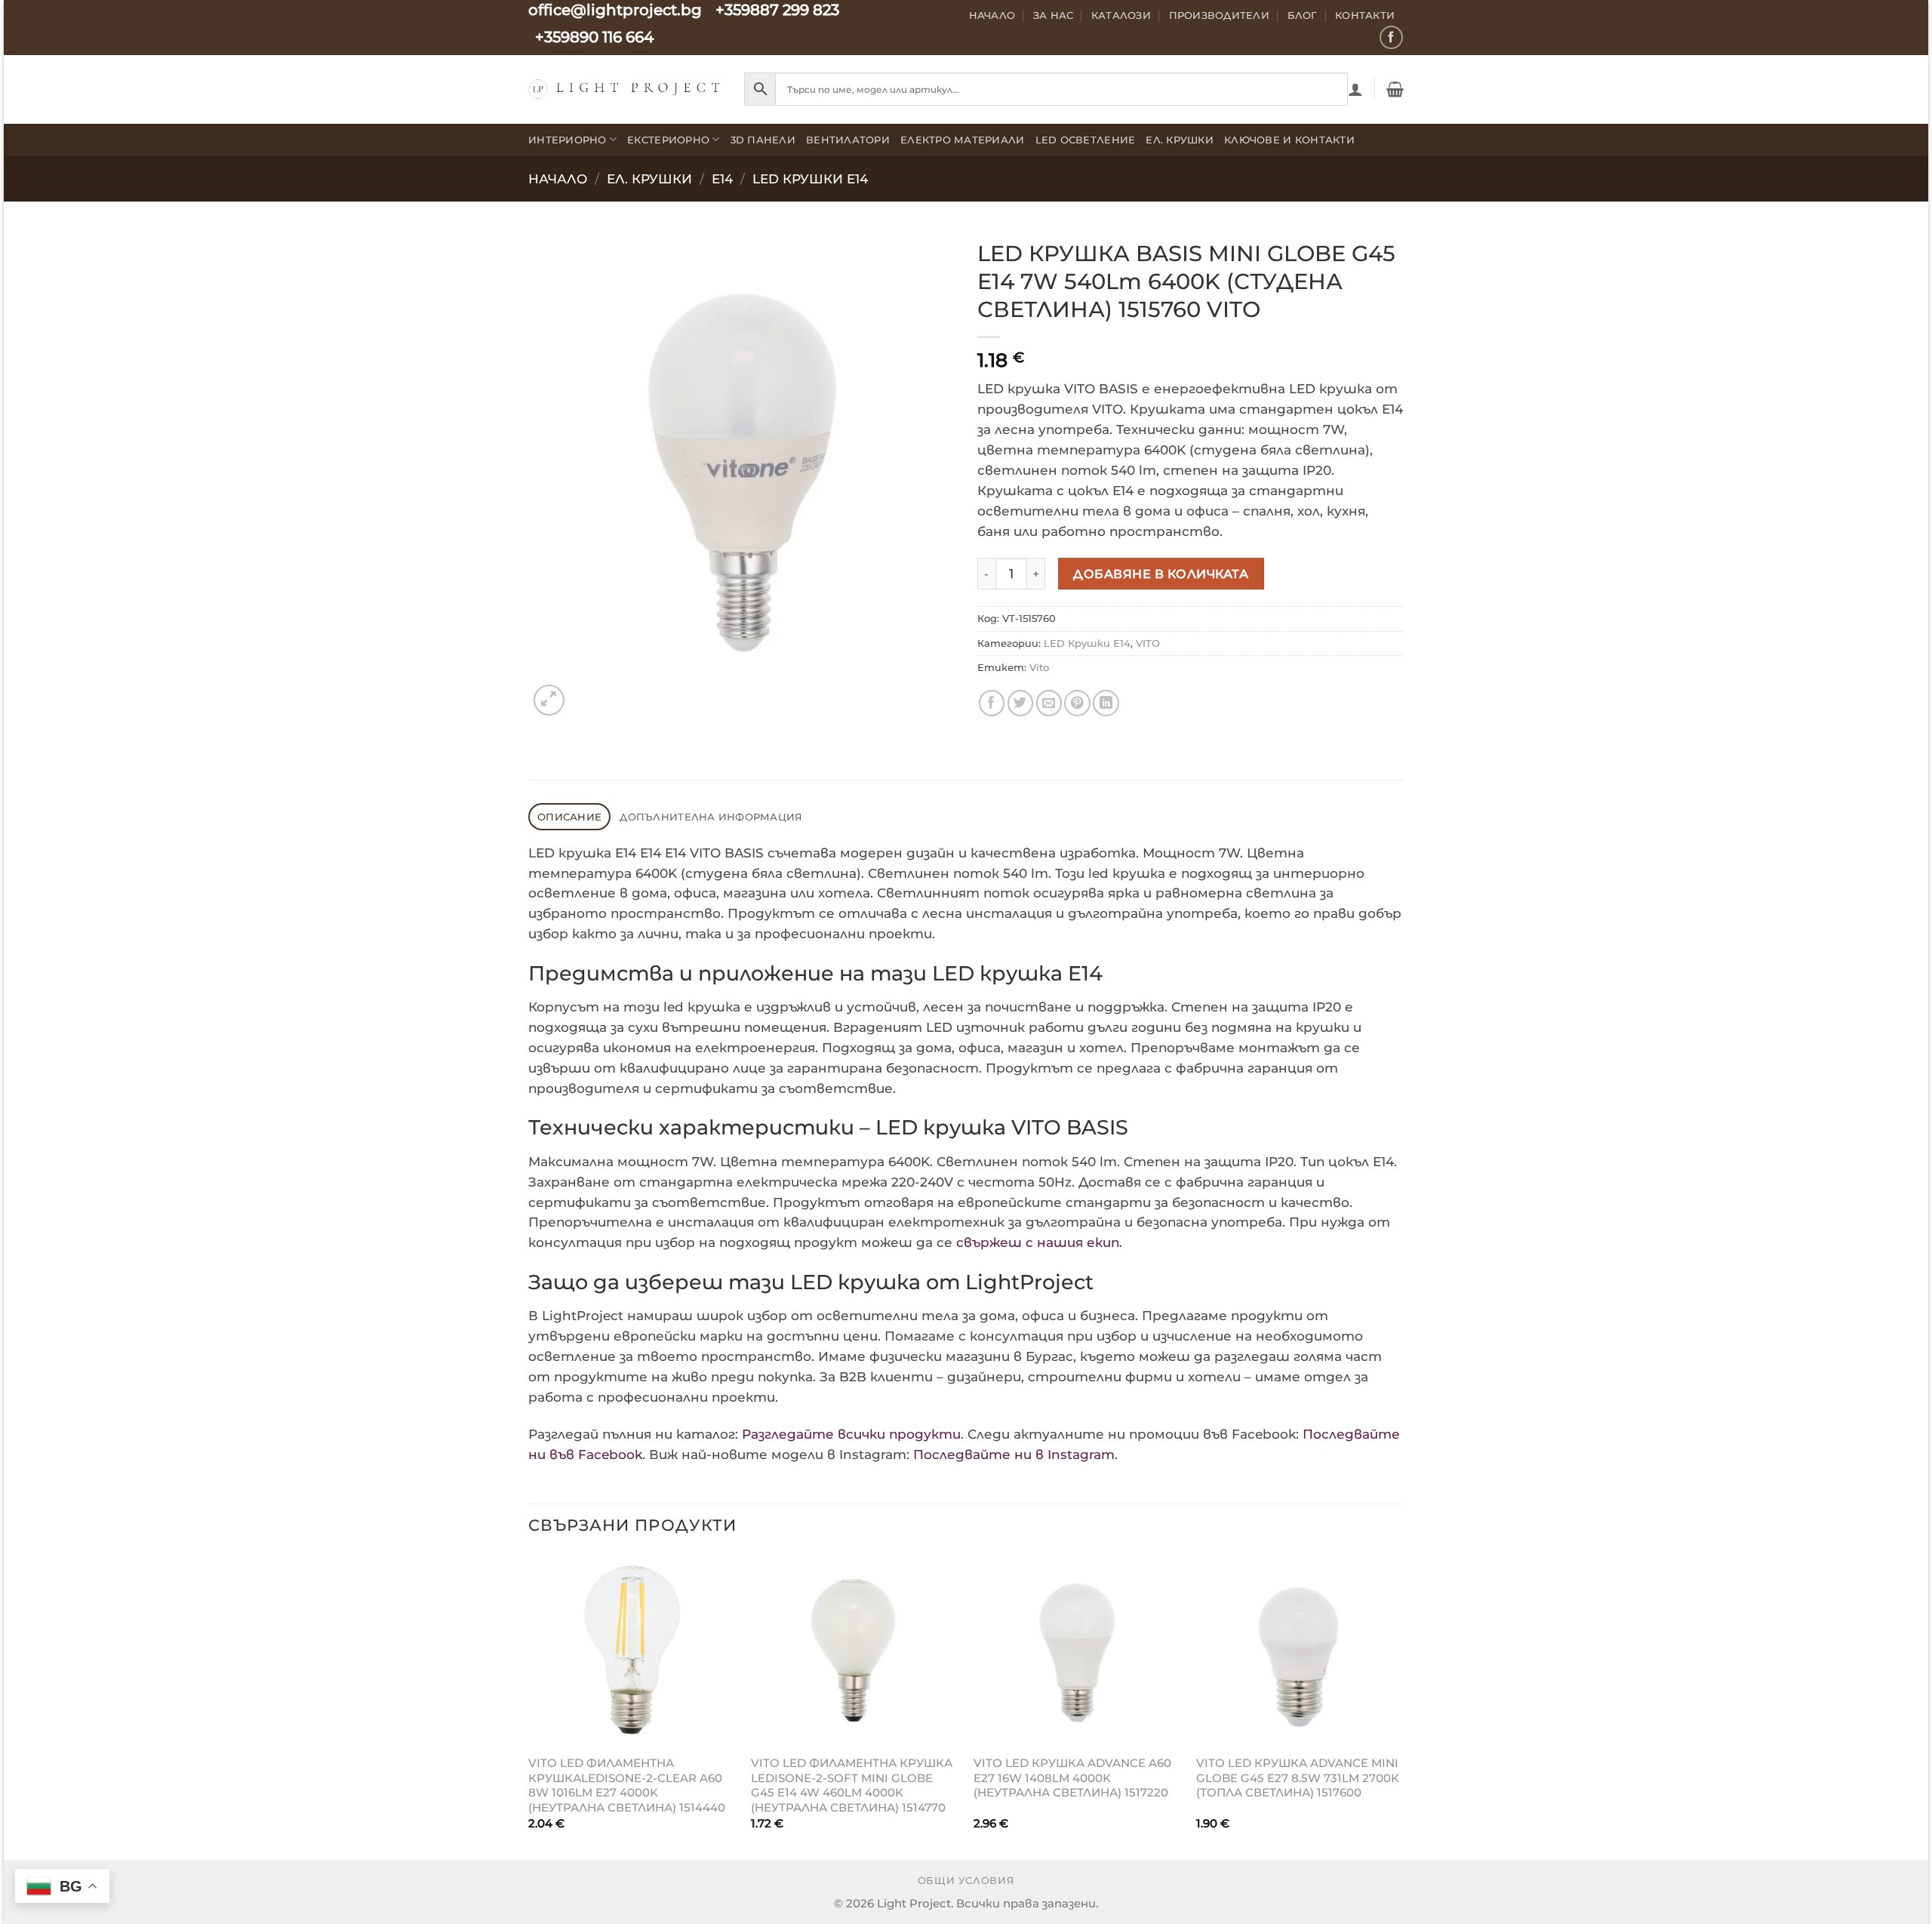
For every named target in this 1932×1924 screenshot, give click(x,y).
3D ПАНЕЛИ (763, 140)
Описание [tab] (569, 817)
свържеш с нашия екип (1038, 1242)
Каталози (1121, 15)
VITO (1148, 643)
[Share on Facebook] (992, 703)
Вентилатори (848, 140)
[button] (1355, 89)
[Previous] (529, 1705)
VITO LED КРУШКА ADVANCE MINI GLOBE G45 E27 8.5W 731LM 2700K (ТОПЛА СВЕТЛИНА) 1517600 (1298, 1778)
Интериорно (568, 140)
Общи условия (966, 1881)
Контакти (1365, 15)
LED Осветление (1086, 140)
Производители (1220, 15)
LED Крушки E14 (810, 179)
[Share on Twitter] (1021, 703)
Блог (1303, 15)
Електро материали (963, 140)
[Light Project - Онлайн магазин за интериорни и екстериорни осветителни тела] (625, 89)
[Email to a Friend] (1049, 703)
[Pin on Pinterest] (1077, 703)
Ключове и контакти (1289, 140)
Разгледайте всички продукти (851, 1434)
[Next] (1403, 1705)
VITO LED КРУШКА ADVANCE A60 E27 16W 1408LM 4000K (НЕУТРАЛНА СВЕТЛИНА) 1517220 (1072, 1778)
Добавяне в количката (1161, 574)
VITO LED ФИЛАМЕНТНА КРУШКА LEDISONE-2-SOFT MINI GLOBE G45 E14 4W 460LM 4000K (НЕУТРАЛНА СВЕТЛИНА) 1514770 (852, 1785)
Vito (1039, 667)
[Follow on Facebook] (1391, 37)
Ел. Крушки (1180, 140)
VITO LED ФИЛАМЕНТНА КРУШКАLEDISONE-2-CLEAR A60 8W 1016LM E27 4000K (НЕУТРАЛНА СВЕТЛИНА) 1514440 (627, 1785)
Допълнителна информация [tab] (711, 817)
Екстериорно (668, 140)
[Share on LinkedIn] (1106, 703)
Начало (992, 15)
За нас (1054, 15)
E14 (722, 179)
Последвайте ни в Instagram (1014, 1455)
